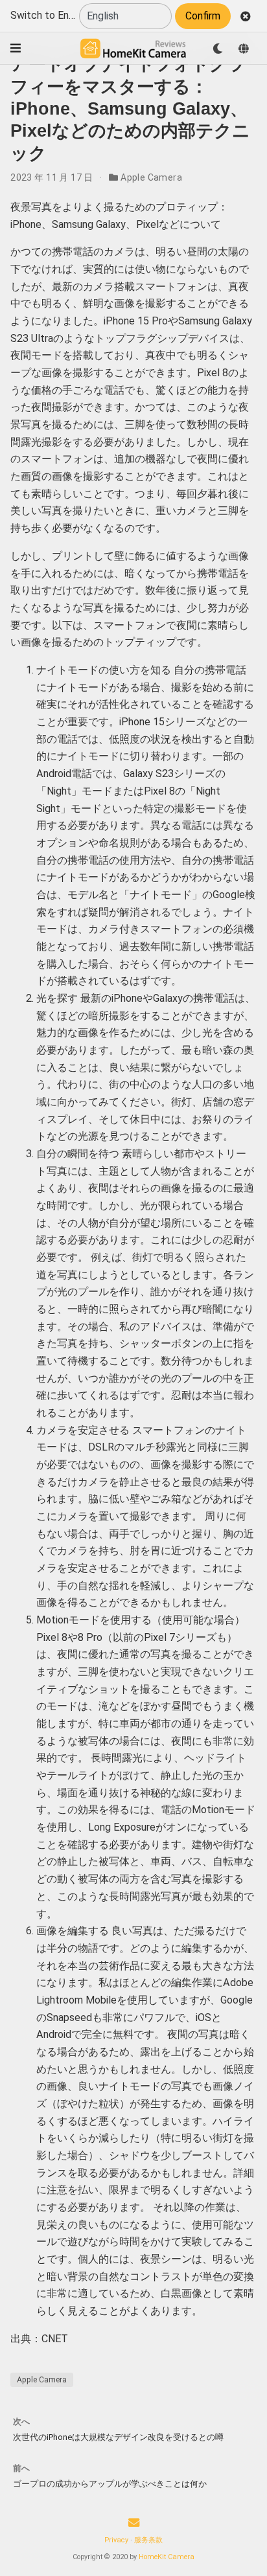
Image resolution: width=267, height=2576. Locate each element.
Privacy (116, 2540)
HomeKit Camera (167, 2557)
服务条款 (148, 2540)
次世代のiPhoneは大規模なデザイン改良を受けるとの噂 (118, 2437)
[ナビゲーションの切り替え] (16, 48)
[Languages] (244, 49)
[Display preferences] (218, 49)
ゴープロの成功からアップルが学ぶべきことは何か (110, 2484)
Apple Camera (151, 177)
